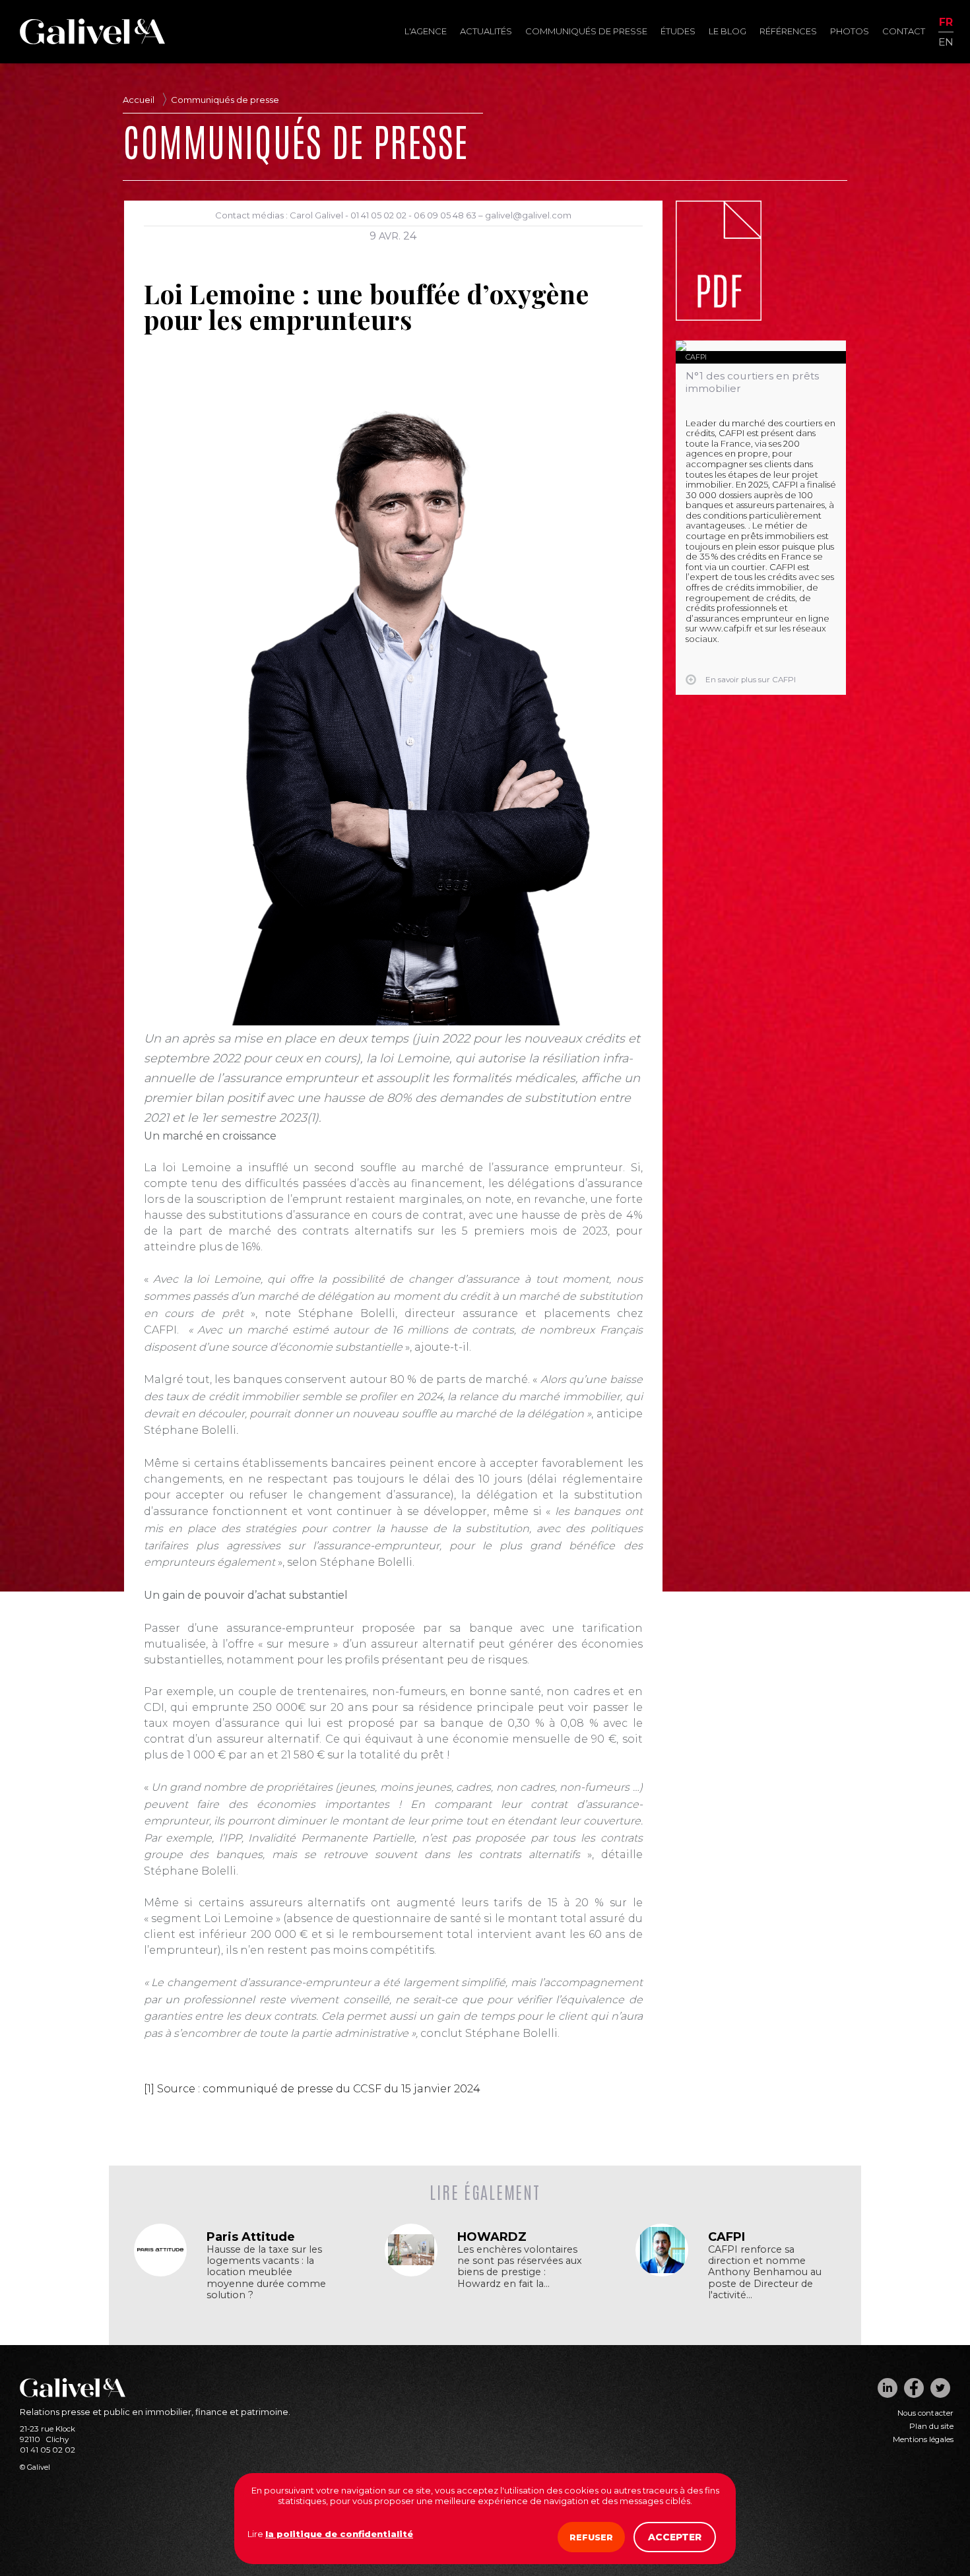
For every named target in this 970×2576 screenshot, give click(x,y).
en (946, 41)
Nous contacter (925, 2413)
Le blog (727, 31)
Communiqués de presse (586, 31)
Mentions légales (923, 2439)
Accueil (139, 100)
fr (946, 23)
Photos (850, 31)
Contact (904, 31)
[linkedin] (888, 2388)
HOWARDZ (492, 2237)
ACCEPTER (675, 2537)
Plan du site (931, 2426)
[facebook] (914, 2388)
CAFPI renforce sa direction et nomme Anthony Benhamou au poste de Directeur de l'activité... (765, 2272)
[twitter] (940, 2388)
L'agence (426, 31)
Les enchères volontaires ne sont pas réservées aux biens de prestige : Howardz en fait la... (520, 2267)
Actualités (486, 31)
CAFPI (696, 357)
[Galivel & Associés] (92, 41)
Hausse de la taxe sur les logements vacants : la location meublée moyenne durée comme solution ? (266, 2272)
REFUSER (591, 2537)
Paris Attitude (251, 2237)
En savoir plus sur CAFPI (751, 680)
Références (788, 31)
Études (678, 31)
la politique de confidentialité (339, 2534)
